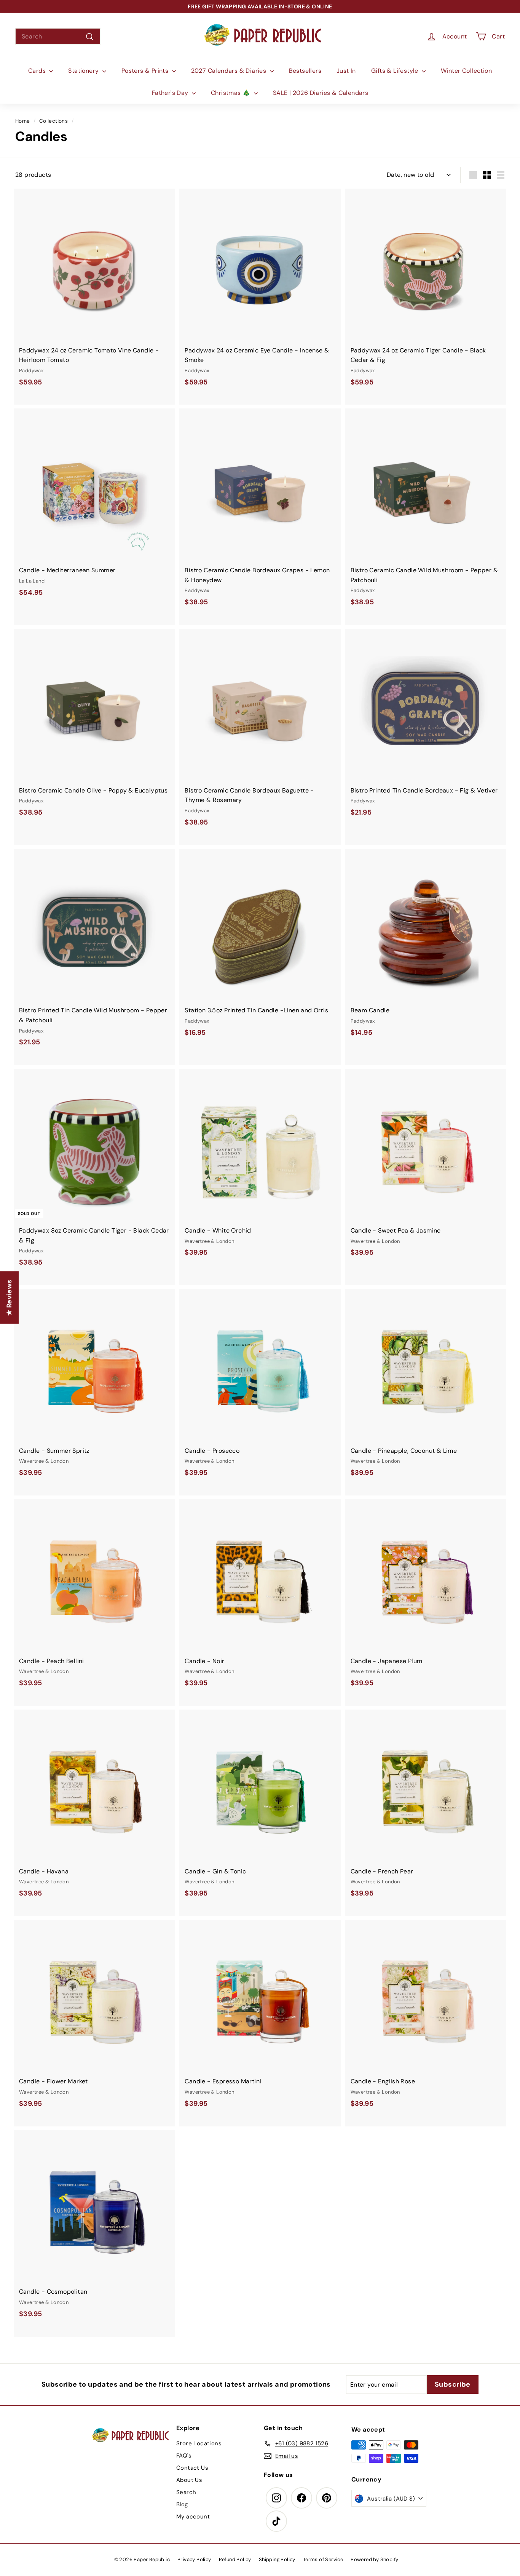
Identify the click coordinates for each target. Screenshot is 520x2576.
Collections (53, 121)
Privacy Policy (194, 2559)
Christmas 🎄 (231, 93)
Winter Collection (466, 71)
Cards (38, 71)
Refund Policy (235, 2559)
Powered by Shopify (374, 2559)
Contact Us (192, 2468)
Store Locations (199, 2443)
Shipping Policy (277, 2559)
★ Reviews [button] (9, 1297)
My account (193, 2517)
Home (23, 121)
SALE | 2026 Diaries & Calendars (321, 93)
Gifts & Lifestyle (396, 71)
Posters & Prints (146, 71)
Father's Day (171, 93)
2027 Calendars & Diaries (230, 71)
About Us (189, 2480)
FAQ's (184, 2456)
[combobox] (58, 37)
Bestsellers (305, 71)
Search (186, 2492)
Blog (182, 2504)
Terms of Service (323, 2559)
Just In (346, 71)
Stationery (84, 71)
